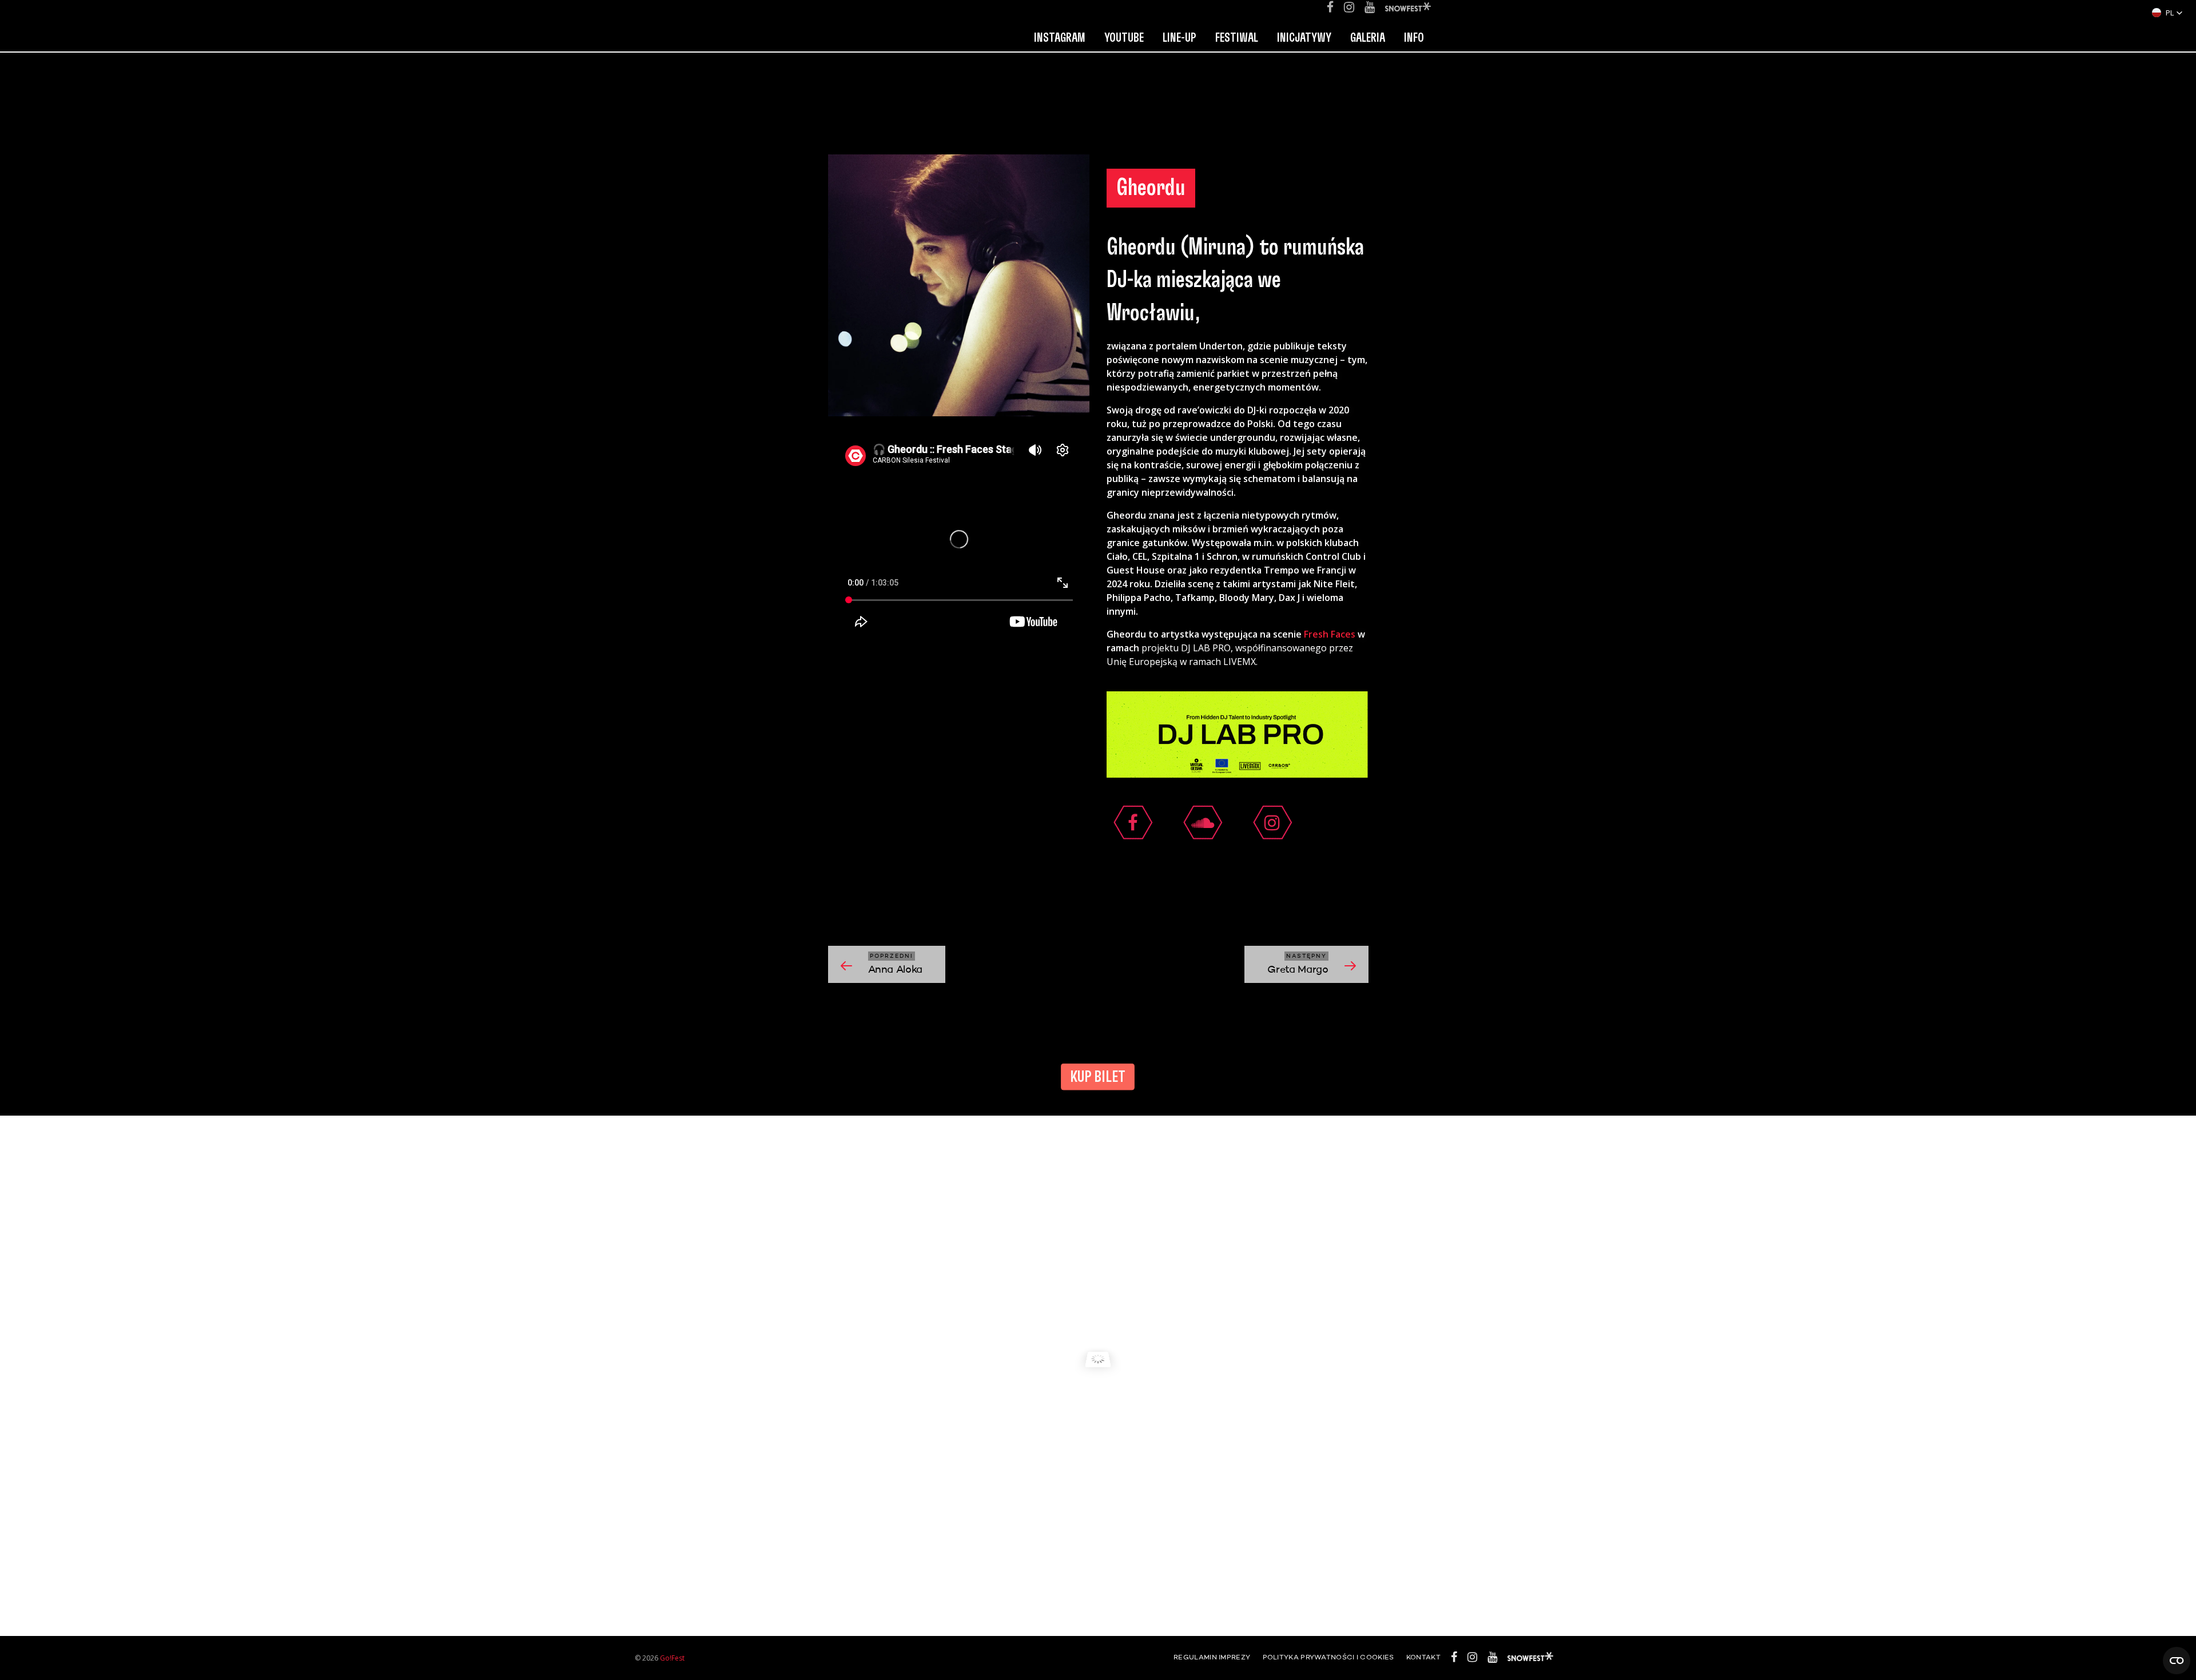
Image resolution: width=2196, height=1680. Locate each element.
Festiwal (1237, 38)
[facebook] (1133, 823)
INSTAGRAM (1060, 38)
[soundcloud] (1203, 823)
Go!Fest (672, 1658)
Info (1414, 38)
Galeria (1368, 38)
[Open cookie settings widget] (2177, 1661)
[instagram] (1272, 823)
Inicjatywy (1304, 38)
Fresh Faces (1330, 634)
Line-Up (1179, 38)
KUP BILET (1098, 1077)
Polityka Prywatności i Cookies (1328, 1658)
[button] (2167, 13)
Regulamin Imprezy (1212, 1658)
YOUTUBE (1124, 38)
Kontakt (1423, 1658)
